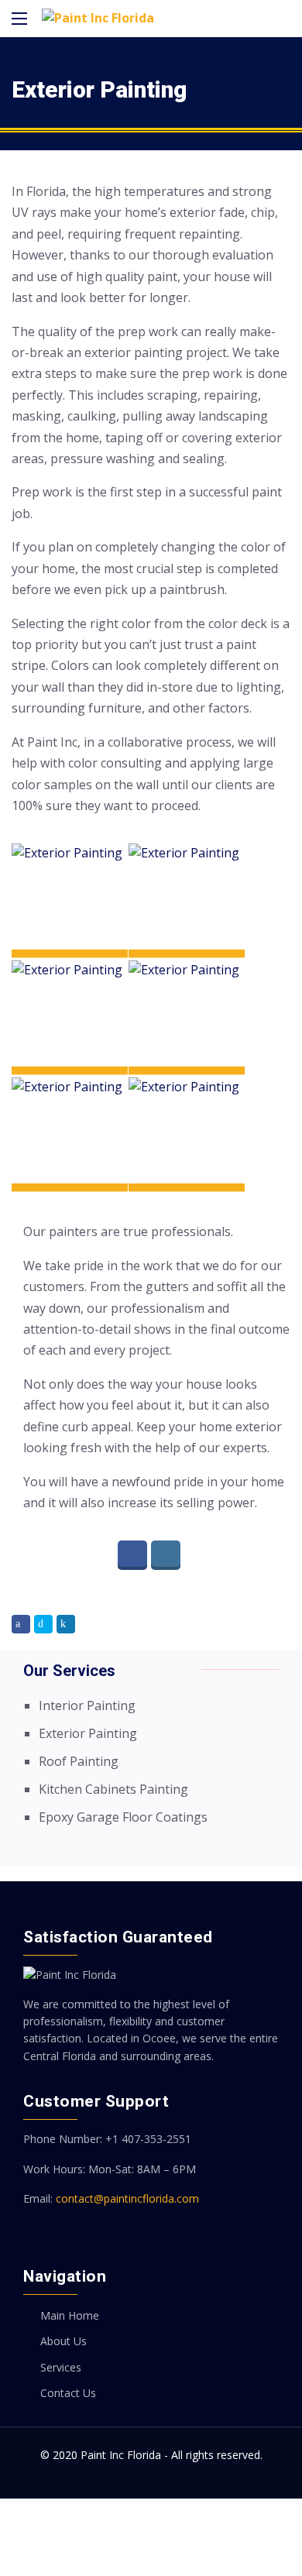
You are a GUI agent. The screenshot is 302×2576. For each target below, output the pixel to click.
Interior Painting (87, 1705)
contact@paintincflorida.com (127, 2198)
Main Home (70, 2315)
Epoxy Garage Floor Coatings (123, 1817)
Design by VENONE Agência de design (151, 2536)
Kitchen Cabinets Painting (113, 1789)
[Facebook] (134, 1555)
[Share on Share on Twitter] (43, 1624)
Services (61, 2367)
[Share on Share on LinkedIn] (66, 1624)
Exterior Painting (88, 1733)
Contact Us (68, 2393)
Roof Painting (79, 1761)
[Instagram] (168, 1555)
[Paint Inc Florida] (98, 18)
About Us (63, 2341)
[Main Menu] (19, 19)
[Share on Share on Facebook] (21, 1624)
